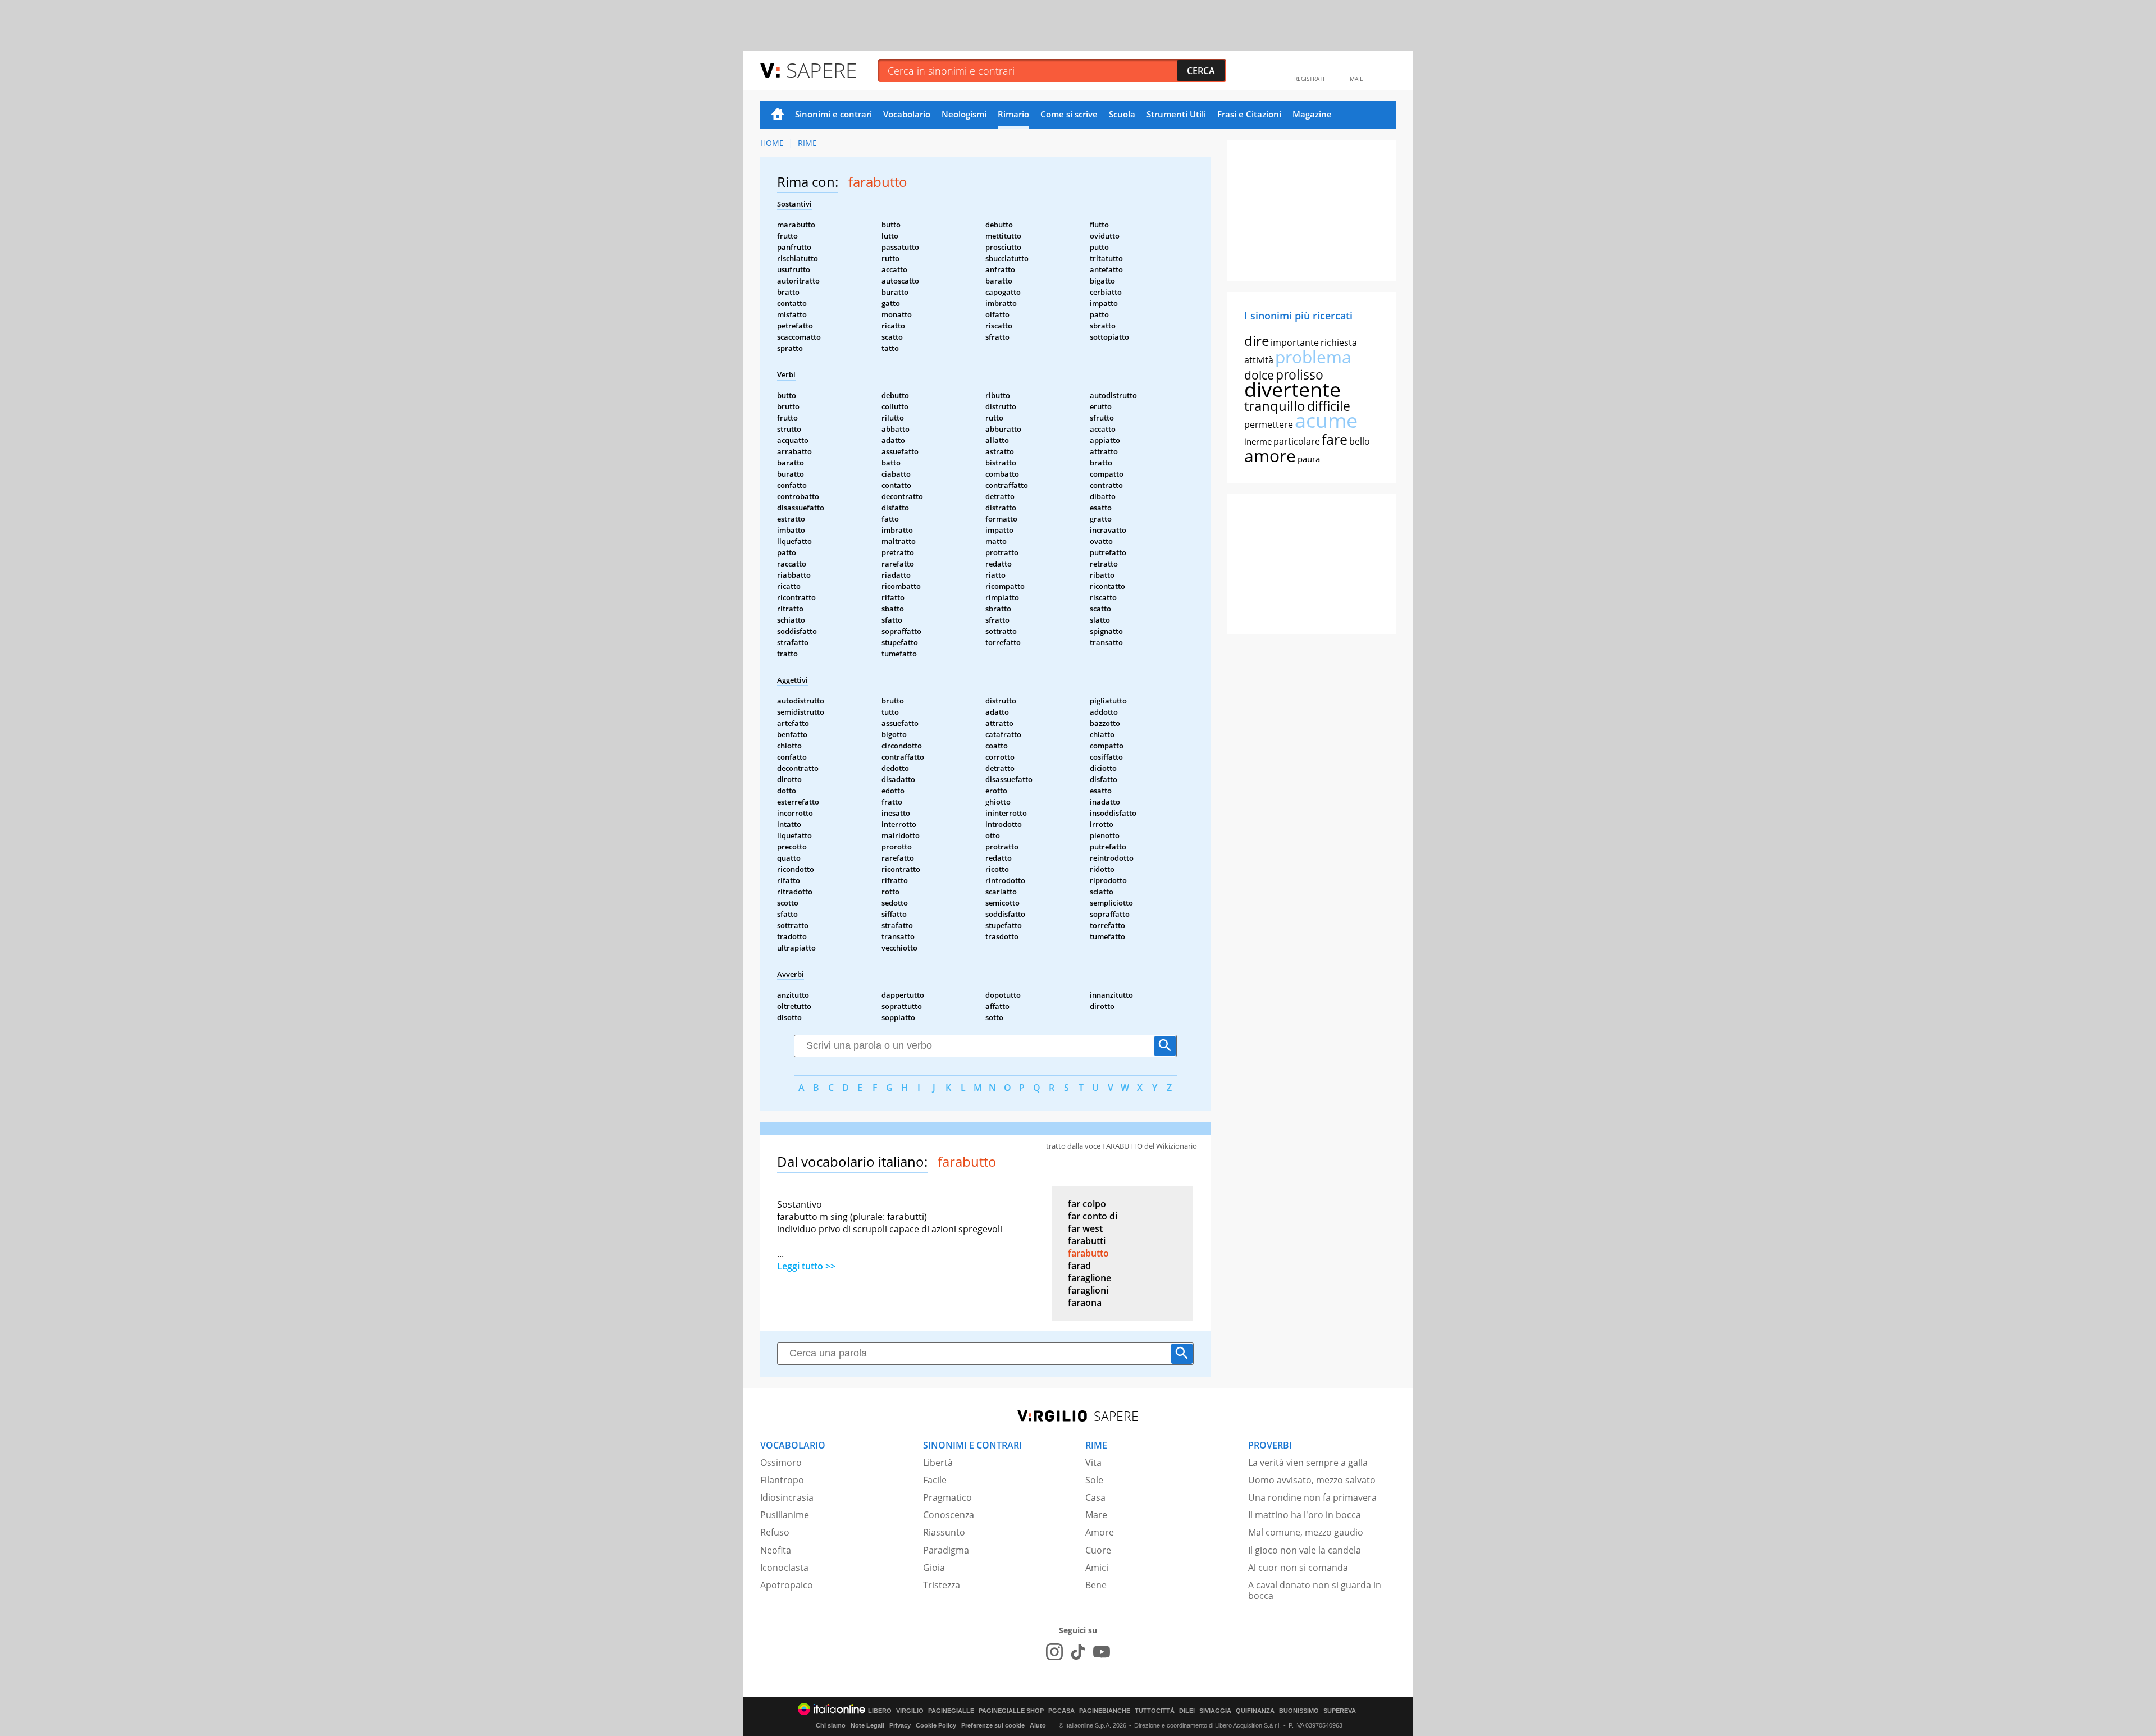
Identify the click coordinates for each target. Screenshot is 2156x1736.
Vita (1093, 1463)
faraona (1085, 1303)
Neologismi (964, 114)
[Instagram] (1054, 1652)
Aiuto (1038, 1725)
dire (1257, 341)
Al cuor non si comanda (1298, 1568)
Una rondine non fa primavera (1312, 1497)
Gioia (934, 1568)
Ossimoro (781, 1463)
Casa (1095, 1497)
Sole (1094, 1480)
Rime (807, 143)
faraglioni (1088, 1290)
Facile (935, 1480)
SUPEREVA (1340, 1711)
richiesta (1339, 342)
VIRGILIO (910, 1711)
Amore (1100, 1532)
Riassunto (944, 1532)
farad (1079, 1266)
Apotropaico (787, 1585)
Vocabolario (907, 114)
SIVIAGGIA (1215, 1711)
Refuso (775, 1532)
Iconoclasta (784, 1568)
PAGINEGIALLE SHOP (1011, 1711)
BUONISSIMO (1299, 1711)
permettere (1269, 424)
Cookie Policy (936, 1725)
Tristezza (942, 1585)
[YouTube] (1102, 1652)
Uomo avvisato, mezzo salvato (1312, 1480)
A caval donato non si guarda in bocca (1315, 1590)
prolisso (1299, 374)
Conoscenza (949, 1515)
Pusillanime (785, 1515)
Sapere (821, 70)
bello (1360, 441)
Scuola (1122, 114)
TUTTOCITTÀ (1155, 1711)
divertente (1292, 389)
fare (1335, 439)
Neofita (776, 1550)
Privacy (900, 1725)
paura (1309, 459)
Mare (1096, 1515)
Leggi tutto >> (806, 1266)
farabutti (1087, 1241)
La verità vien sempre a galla (1308, 1463)
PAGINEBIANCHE (1105, 1711)
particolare (1297, 441)
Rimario (1013, 114)
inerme (1258, 441)
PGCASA (1061, 1711)
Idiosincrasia (787, 1497)
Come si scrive (1069, 114)
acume (1326, 420)
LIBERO (880, 1711)
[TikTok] (1078, 1652)
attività (1259, 360)
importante (1295, 342)
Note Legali (867, 1725)
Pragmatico (947, 1497)
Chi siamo (831, 1725)
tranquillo (1275, 406)
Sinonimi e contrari (833, 114)
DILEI (1187, 1711)
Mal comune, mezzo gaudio (1306, 1532)
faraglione (1090, 1278)
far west (1085, 1228)
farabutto (1088, 1253)
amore (1270, 456)
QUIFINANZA (1255, 1711)
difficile (1329, 406)
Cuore (1098, 1550)
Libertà (938, 1463)
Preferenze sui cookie (993, 1725)
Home (778, 115)
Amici (1097, 1568)
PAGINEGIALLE (951, 1711)
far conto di (1093, 1216)
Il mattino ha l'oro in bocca (1305, 1515)
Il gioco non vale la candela (1305, 1550)
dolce (1259, 375)
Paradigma (946, 1550)
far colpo (1087, 1204)
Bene (1096, 1585)
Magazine (1312, 114)
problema (1313, 357)
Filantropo (782, 1480)
